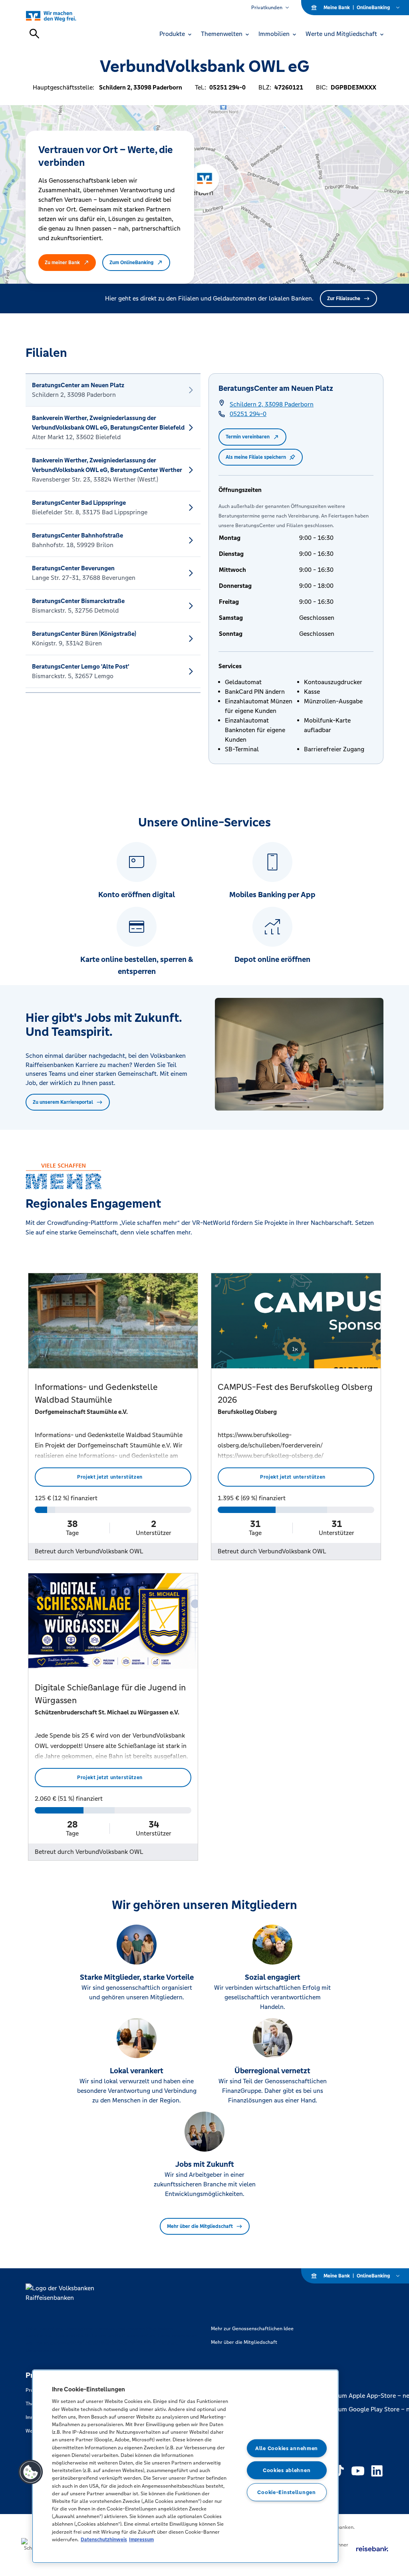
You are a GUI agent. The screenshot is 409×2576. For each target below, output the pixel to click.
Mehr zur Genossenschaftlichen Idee (252, 2329)
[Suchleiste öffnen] (34, 34)
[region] (185, 2466)
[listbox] (113, 533)
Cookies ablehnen (287, 2470)
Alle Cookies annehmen (287, 2448)
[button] (31, 2472)
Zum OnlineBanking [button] (131, 263)
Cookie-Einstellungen (286, 2492)
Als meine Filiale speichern (256, 457)
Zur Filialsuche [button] (344, 299)
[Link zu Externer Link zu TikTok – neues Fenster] (339, 2471)
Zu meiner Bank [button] (62, 263)
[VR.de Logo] (60, 16)
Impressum (141, 2539)
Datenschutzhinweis (104, 2539)
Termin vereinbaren (248, 437)
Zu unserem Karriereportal (63, 1102)
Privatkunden (267, 8)
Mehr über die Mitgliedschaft (200, 2226)
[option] (113, 390)
